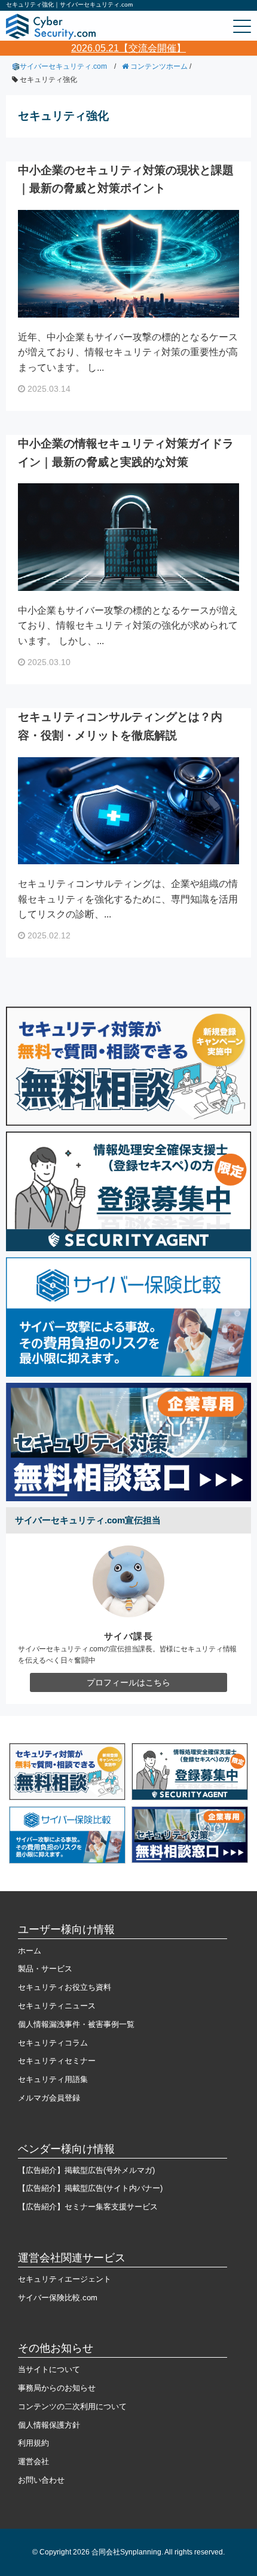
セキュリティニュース (57, 2006)
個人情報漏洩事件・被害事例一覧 (76, 2024)
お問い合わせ (41, 2480)
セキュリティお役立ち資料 (65, 1987)
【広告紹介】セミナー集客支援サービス (88, 2207)
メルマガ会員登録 (49, 2098)
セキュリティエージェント (65, 2279)
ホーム (30, 1951)
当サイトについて (49, 2369)
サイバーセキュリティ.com (63, 66)
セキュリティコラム (53, 2043)
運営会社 (33, 2461)
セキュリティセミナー (57, 2061)
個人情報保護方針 (49, 2425)
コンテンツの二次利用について (72, 2406)
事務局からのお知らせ (57, 2388)
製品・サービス (45, 1969)
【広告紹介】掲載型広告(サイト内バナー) (90, 2188)
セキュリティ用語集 (53, 2079)
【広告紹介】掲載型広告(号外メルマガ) (86, 2170)
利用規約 (33, 2443)
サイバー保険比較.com (58, 2298)
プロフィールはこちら (128, 1682)
